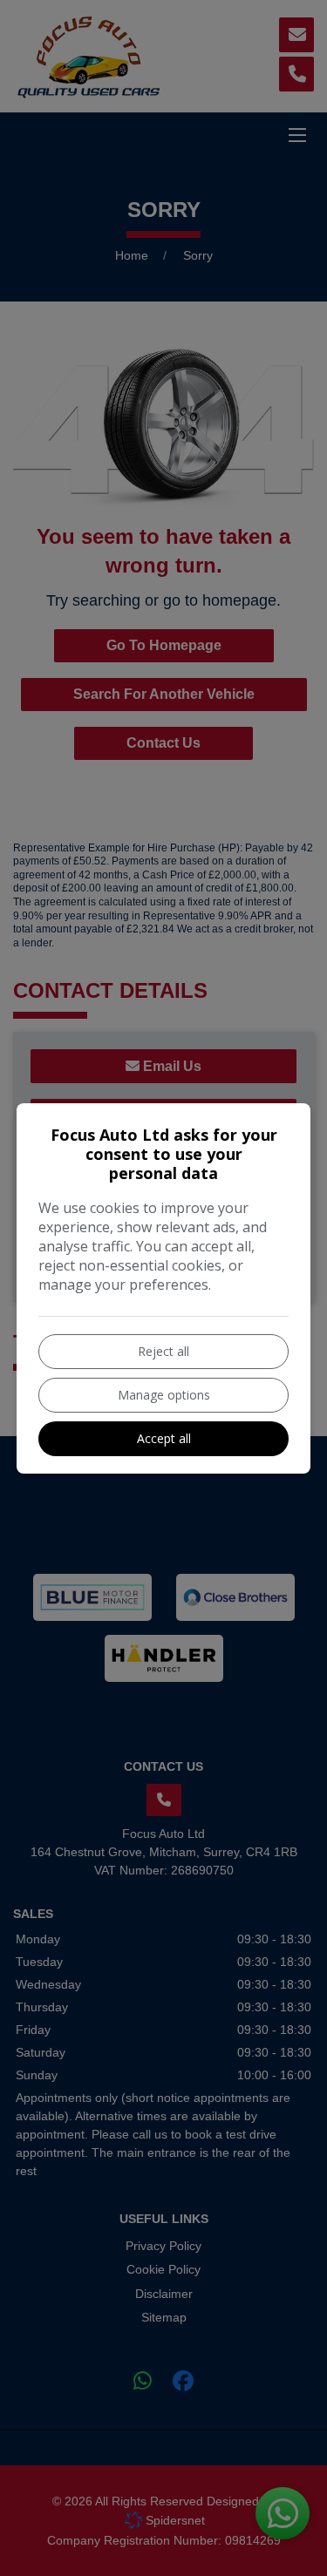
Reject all (163, 1351)
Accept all (164, 1438)
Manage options (164, 1395)
